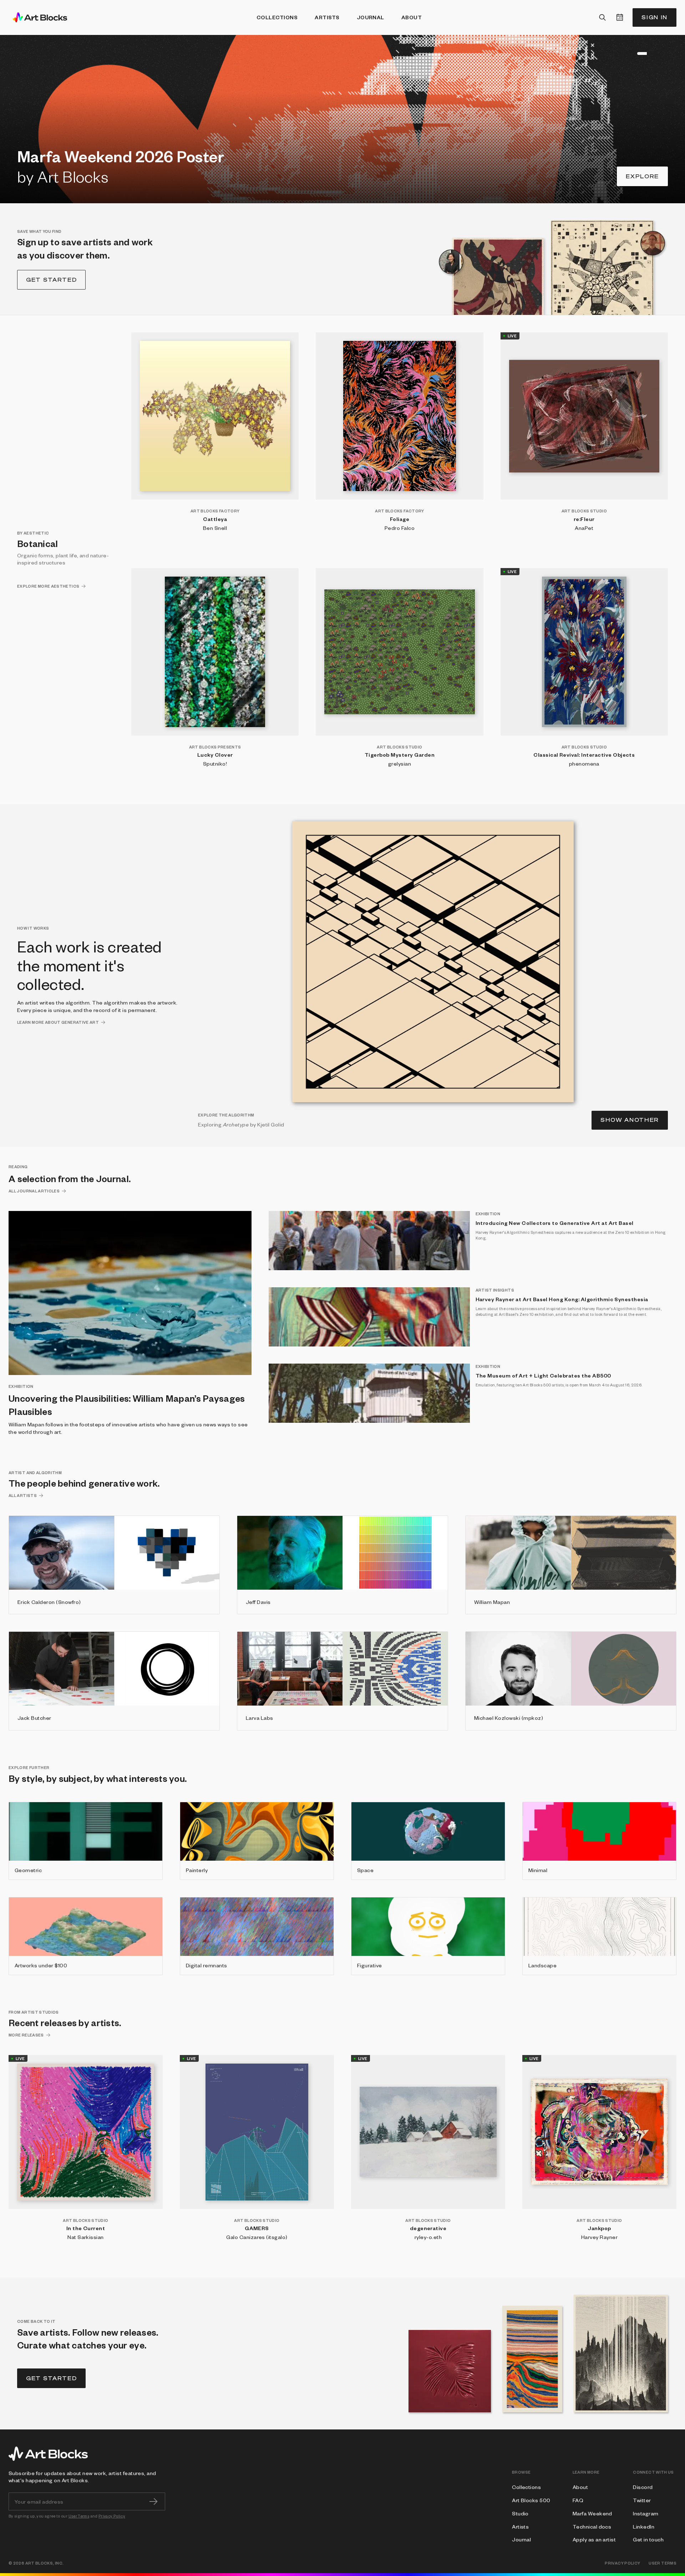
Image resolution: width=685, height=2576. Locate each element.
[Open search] (603, 17)
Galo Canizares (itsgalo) (257, 2237)
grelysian (400, 763)
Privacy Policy (112, 2516)
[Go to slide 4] (634, 53)
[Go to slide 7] (666, 53)
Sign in (654, 17)
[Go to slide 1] (621, 53)
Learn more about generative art (58, 1022)
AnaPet (584, 528)
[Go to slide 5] (639, 53)
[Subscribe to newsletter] (153, 2501)
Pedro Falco (400, 528)
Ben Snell (215, 528)
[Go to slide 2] (626, 53)
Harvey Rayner (599, 2237)
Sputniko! (215, 763)
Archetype (236, 1124)
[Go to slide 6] (653, 53)
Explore (642, 176)
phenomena (584, 763)
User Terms (79, 2516)
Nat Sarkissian (86, 2237)
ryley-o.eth (428, 2237)
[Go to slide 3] (630, 53)
